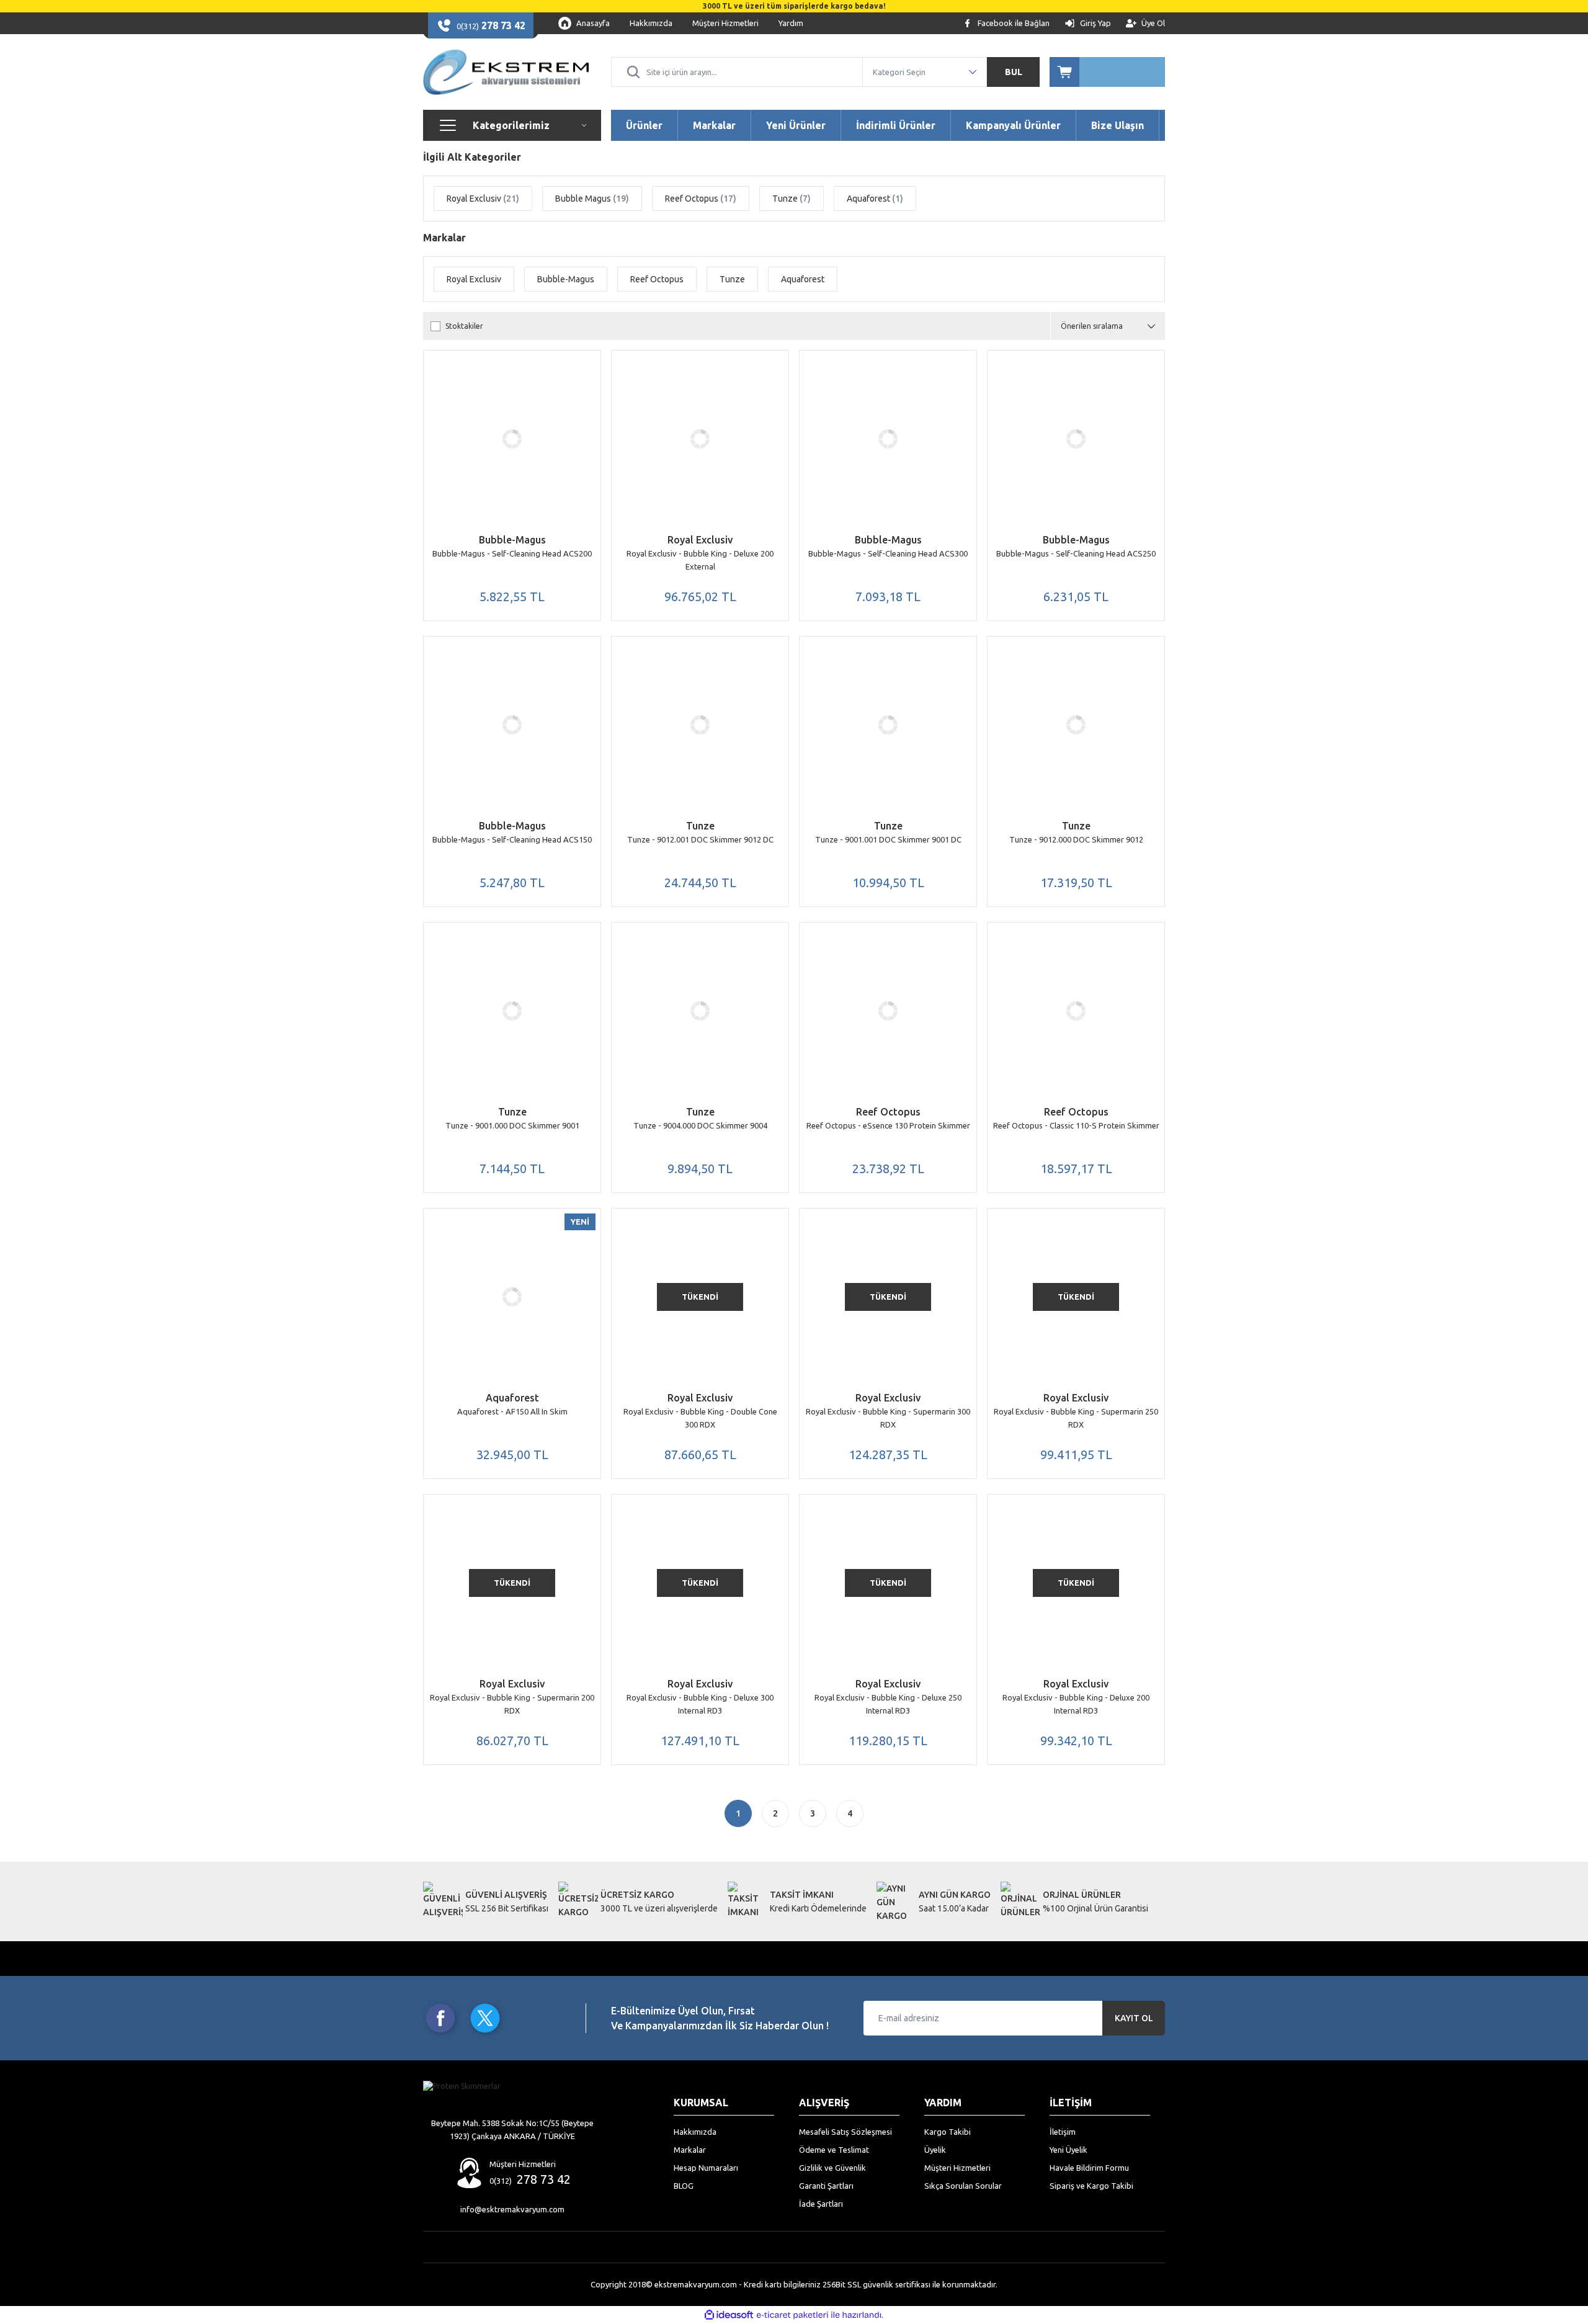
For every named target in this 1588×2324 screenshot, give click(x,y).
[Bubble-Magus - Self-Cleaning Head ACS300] (888, 439)
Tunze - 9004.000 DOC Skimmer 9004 (700, 1125)
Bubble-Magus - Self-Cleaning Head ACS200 (512, 553)
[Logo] (506, 72)
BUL (1014, 72)
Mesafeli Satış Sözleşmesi (845, 2132)
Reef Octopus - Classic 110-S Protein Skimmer (1076, 1125)
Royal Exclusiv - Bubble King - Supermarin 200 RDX (512, 1704)
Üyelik (935, 2150)
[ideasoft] (729, 2315)
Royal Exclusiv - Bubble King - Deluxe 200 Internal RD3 (1076, 1704)
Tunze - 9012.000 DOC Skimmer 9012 (1076, 839)
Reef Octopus (888, 1112)
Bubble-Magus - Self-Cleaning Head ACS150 (512, 839)
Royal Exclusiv (700, 540)
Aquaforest (512, 1398)
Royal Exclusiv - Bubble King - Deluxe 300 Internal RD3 (700, 1704)
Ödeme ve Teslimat (834, 2150)
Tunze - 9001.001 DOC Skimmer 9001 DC (888, 839)
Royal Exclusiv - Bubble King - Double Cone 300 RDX (700, 1418)
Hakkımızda (695, 2132)
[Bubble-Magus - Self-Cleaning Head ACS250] (1076, 439)
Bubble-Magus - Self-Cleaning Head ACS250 (1076, 553)
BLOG (684, 2186)
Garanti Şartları (826, 2186)
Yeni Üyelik (1068, 2150)
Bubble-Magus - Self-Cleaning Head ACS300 (888, 553)
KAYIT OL (1134, 2018)
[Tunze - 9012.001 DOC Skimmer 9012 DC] (700, 725)
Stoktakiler (464, 326)
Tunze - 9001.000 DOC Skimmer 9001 (512, 1125)
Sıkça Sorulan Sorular (963, 2186)
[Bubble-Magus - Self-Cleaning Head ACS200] (512, 439)
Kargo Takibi (948, 2132)
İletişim (1063, 2132)
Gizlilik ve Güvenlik (832, 2168)
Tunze (700, 826)
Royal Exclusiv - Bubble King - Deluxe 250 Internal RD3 (888, 1704)
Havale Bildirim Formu (1089, 2168)
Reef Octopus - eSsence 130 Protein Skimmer (888, 1125)
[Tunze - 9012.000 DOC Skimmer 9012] (1076, 725)
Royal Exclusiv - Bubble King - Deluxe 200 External (700, 560)
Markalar (690, 2150)
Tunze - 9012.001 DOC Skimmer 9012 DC (700, 839)
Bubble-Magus (512, 540)
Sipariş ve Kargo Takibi (1091, 2186)
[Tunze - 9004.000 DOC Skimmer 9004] (700, 1011)
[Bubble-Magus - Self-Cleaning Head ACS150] (512, 725)
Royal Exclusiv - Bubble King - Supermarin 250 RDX (1076, 1418)
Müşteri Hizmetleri (957, 2168)
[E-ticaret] (792, 2315)
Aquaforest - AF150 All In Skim (512, 1411)
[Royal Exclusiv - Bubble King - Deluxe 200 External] (700, 439)
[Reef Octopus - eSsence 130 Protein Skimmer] (888, 1011)
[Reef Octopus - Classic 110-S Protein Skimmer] (1076, 1011)
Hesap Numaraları (706, 2168)
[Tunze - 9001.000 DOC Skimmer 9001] (512, 1011)
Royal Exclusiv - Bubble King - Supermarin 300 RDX (888, 1418)
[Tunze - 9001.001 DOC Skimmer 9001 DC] (888, 725)
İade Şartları (821, 2204)
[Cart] (1107, 72)
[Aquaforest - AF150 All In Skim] (512, 1297)
